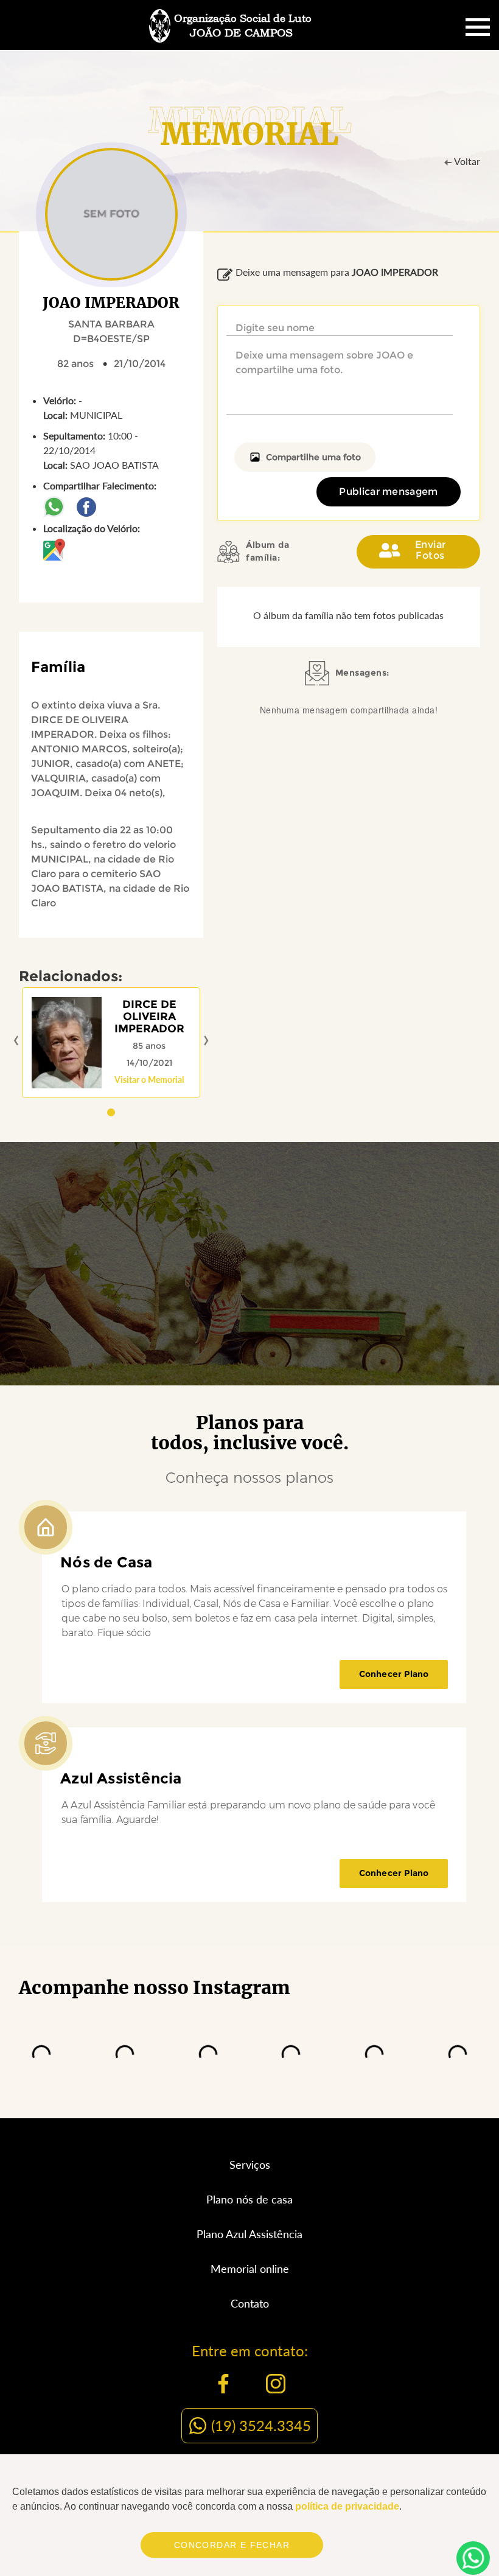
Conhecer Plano (394, 1674)
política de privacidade (347, 2506)
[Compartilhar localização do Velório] (54, 548)
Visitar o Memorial (149, 1080)
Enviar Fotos (431, 550)
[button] (111, 1112)
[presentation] (16, 1041)
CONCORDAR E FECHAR (232, 2545)
